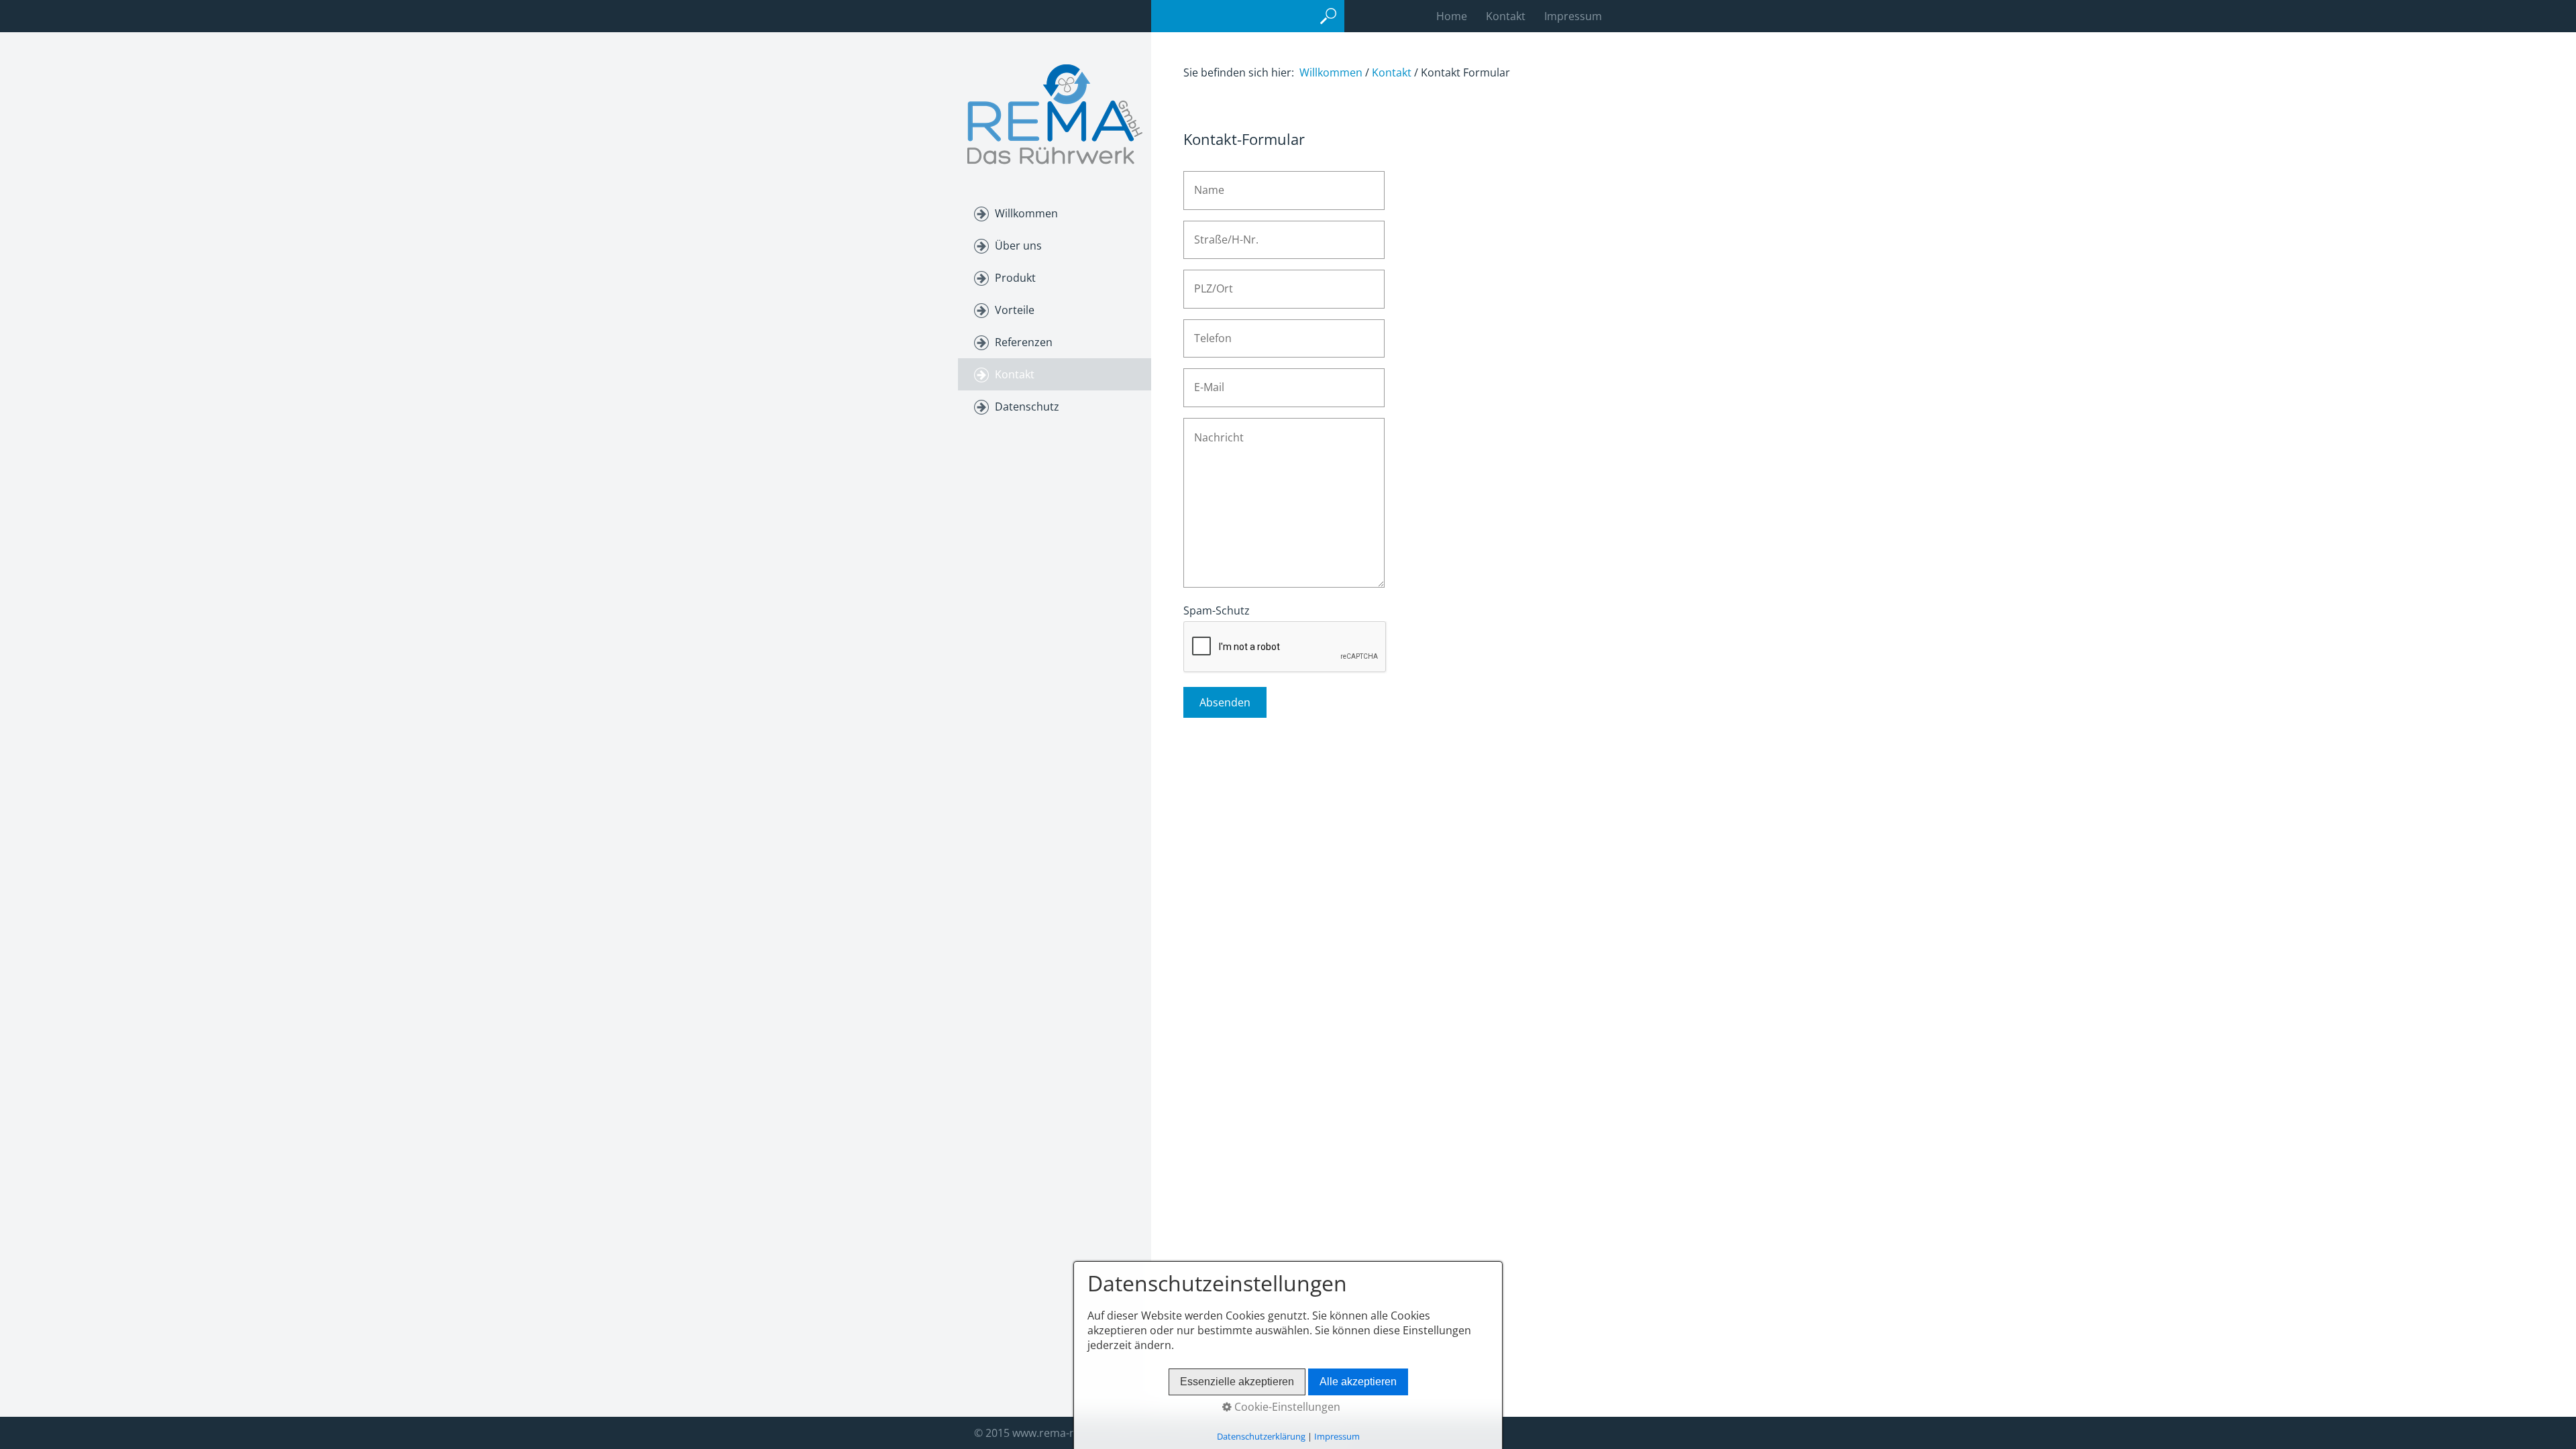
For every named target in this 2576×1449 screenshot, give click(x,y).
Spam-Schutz (1217, 610)
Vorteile (1015, 310)
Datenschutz (1027, 407)
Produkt (1015, 278)
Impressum (1573, 16)
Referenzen (1024, 342)
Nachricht (1213, 430)
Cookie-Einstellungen (1286, 1407)
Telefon (1208, 331)
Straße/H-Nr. (1219, 232)
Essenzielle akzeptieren (1237, 1382)
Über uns (1018, 246)
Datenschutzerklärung (1261, 1436)
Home (1452, 16)
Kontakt (1506, 16)
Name (1205, 183)
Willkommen (1026, 213)
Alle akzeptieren (1358, 1382)
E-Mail (1205, 380)
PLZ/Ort (1209, 281)
